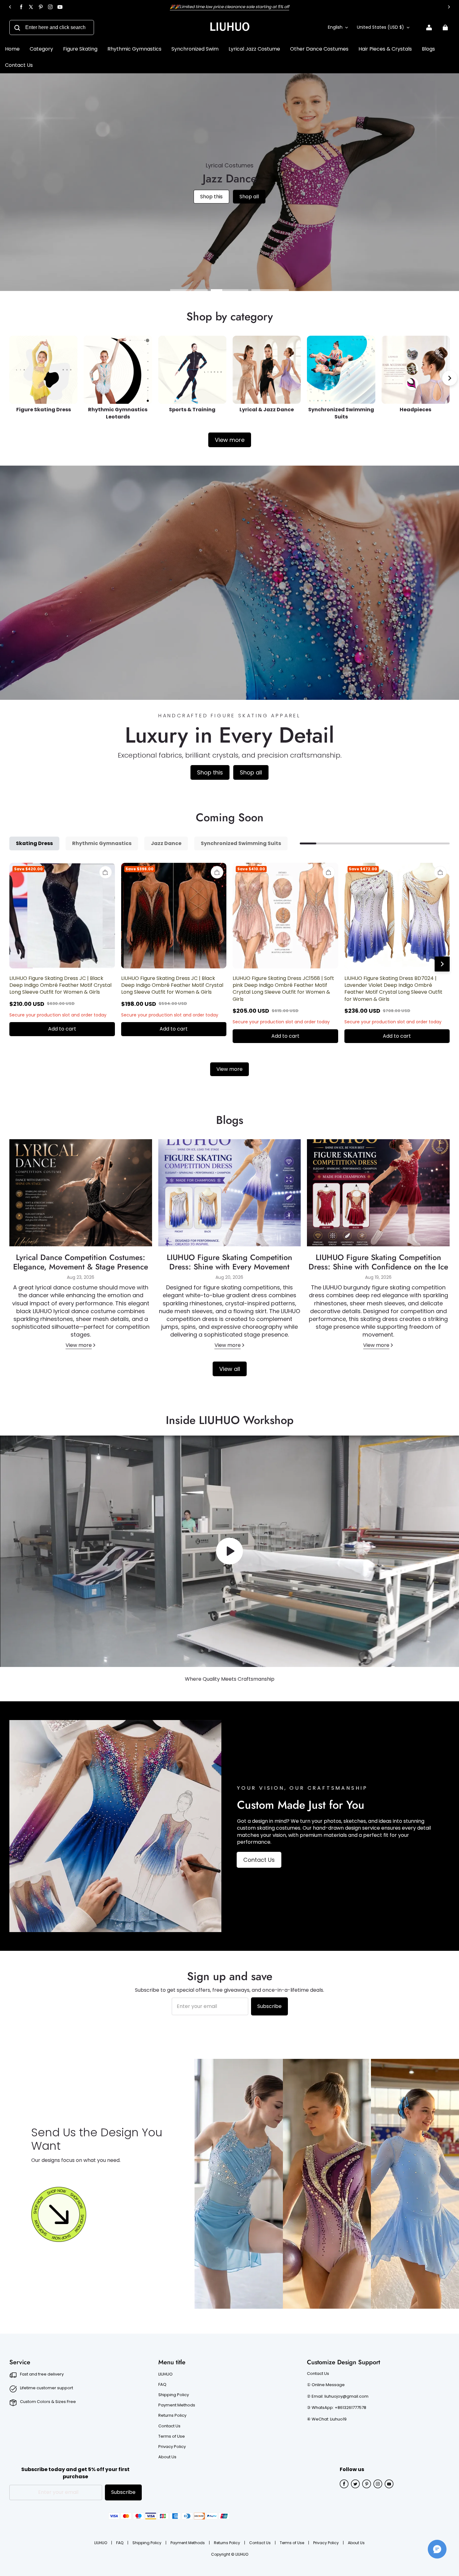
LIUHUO (165, 2374)
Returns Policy (172, 2415)
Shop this (212, 208)
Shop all (251, 208)
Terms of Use (172, 2436)
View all (230, 1369)
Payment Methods (177, 2405)
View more (230, 440)
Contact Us (259, 1860)
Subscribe (269, 2006)
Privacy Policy (172, 2447)
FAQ (162, 2385)
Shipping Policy (174, 2395)
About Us (167, 2457)
